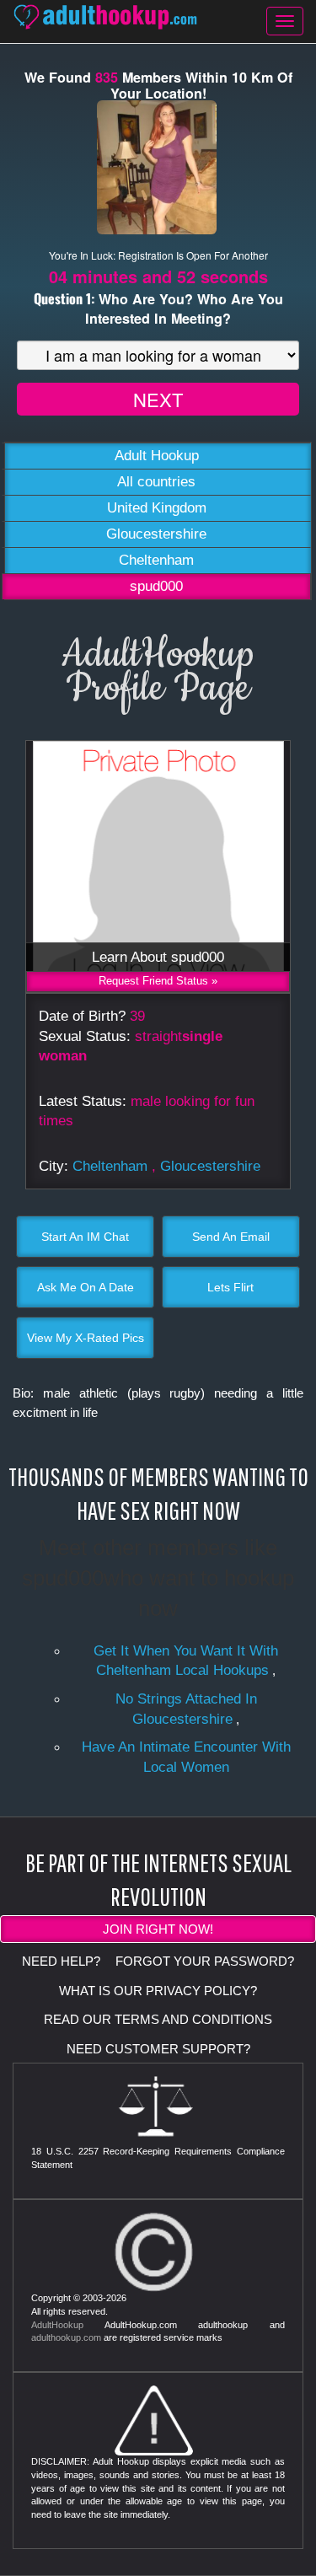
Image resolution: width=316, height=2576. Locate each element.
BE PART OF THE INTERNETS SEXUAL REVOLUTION (158, 1879)
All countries (156, 482)
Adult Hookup (157, 456)
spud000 (156, 586)
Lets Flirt (230, 1287)
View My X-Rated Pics (86, 1338)
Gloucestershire (156, 534)
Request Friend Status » (158, 981)
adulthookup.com (66, 2337)
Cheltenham (156, 560)
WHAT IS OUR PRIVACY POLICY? (158, 1991)
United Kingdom (157, 508)
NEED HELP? (61, 1961)
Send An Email (231, 1237)
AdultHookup (57, 2325)
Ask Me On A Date (86, 1287)
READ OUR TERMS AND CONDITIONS (158, 2019)
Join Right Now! (158, 1929)
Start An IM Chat (85, 1237)
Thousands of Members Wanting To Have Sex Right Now (158, 1493)
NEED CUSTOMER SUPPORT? (158, 2049)
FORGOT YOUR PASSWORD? (205, 1961)
